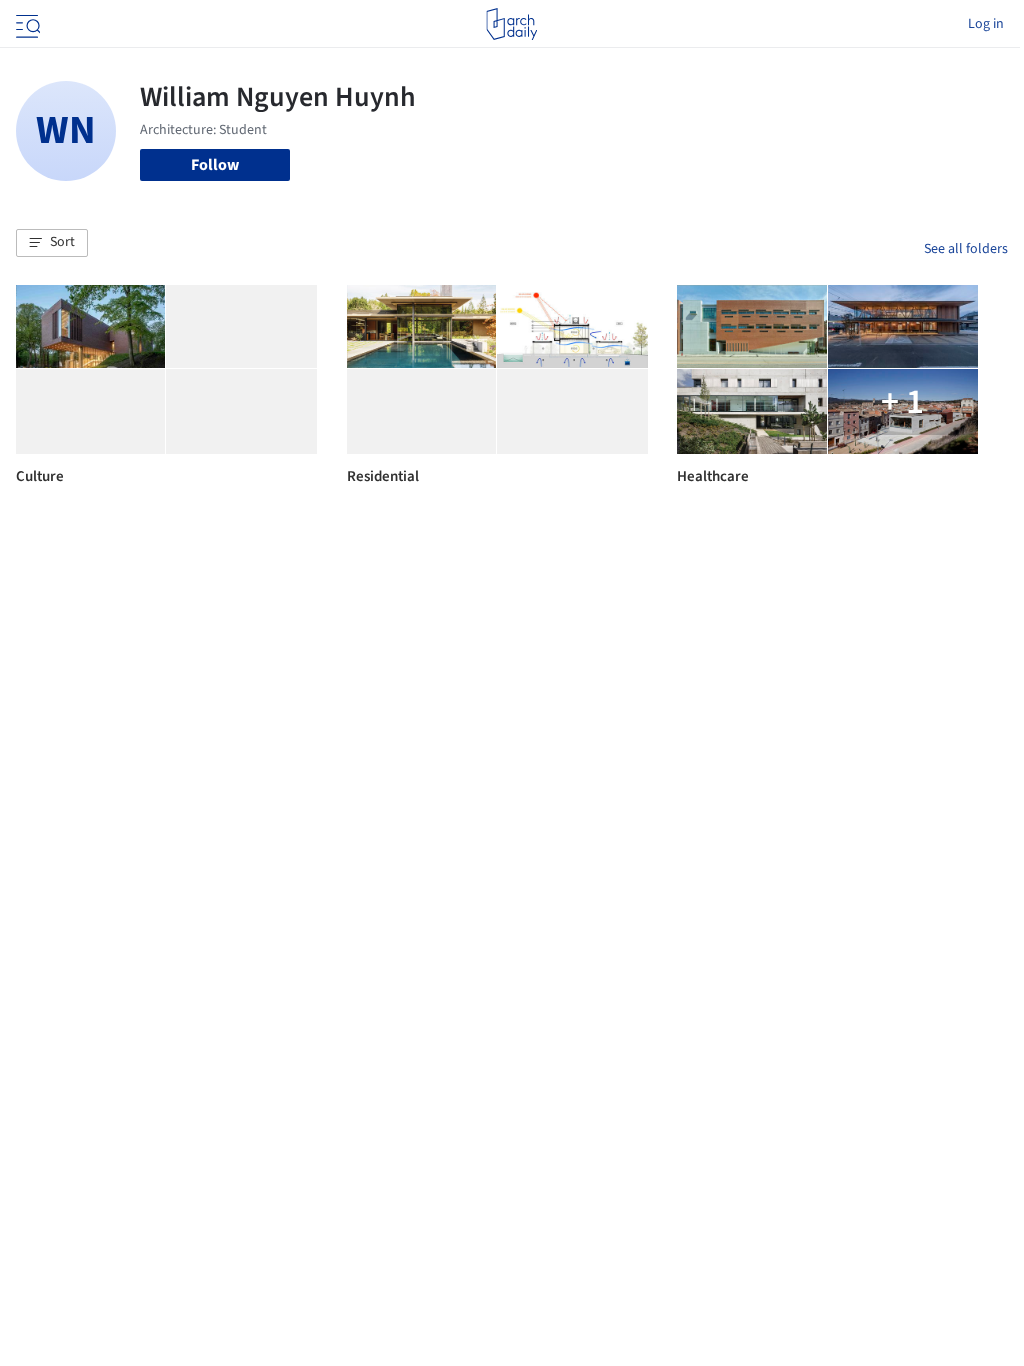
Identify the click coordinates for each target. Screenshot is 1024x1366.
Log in (986, 24)
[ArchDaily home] (511, 24)
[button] (52, 243)
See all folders (966, 249)
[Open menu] (26, 24)
